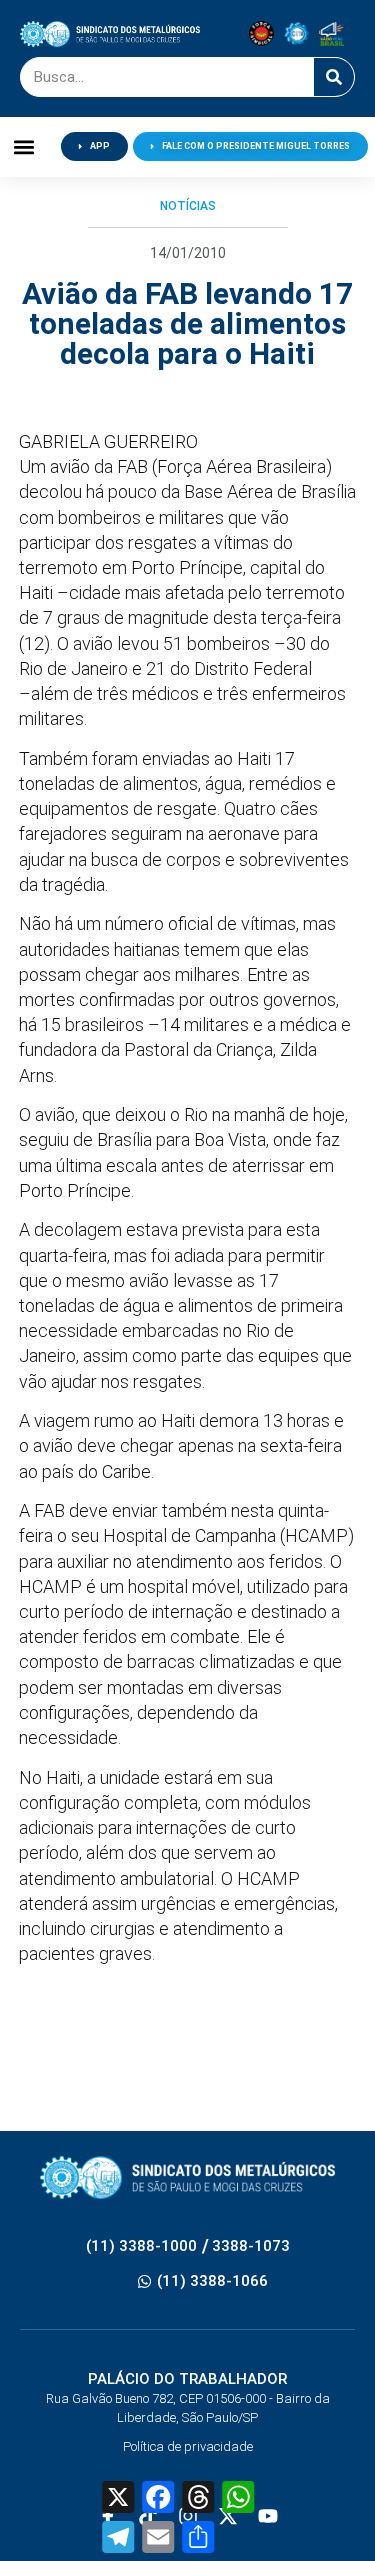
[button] (24, 146)
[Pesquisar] (334, 77)
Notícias (188, 206)
